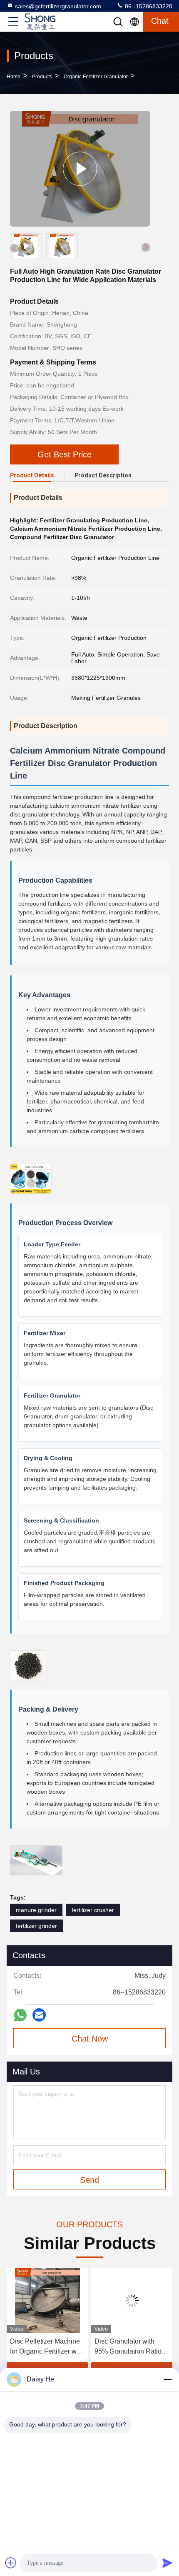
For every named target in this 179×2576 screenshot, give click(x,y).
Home (14, 77)
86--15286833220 (148, 6)
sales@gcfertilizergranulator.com (58, 6)
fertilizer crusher (93, 1910)
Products (42, 77)
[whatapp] (20, 2015)
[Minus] (167, 2379)
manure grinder (36, 1910)
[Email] (39, 2015)
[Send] (167, 2563)
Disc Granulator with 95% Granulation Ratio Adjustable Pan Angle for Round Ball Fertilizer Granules (131, 2347)
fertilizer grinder (36, 1926)
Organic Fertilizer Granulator (96, 77)
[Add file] (11, 2563)
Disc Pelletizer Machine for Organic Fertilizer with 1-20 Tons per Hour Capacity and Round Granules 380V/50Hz (47, 2347)
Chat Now (90, 2039)
